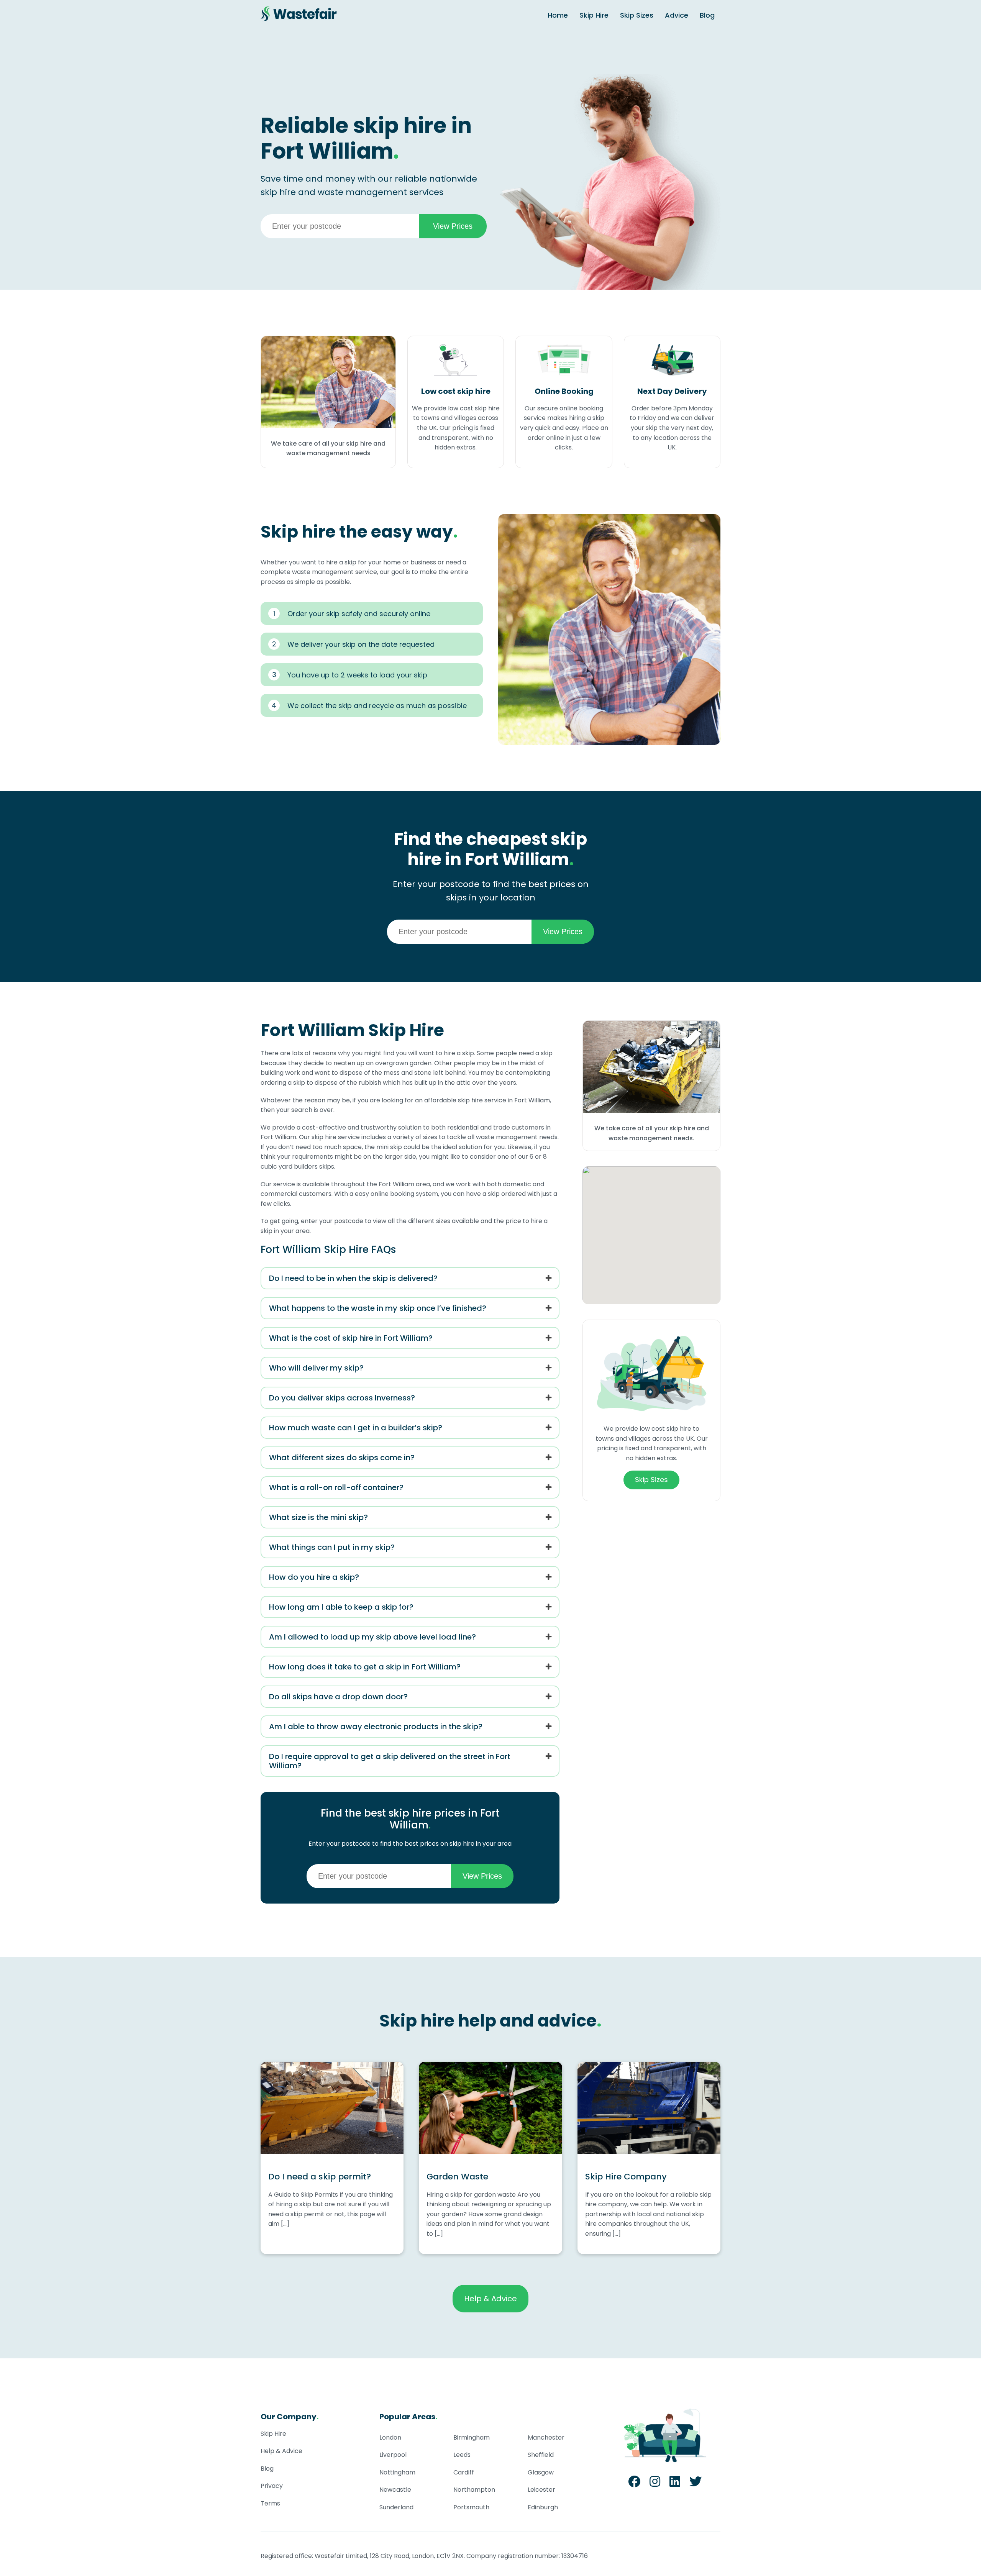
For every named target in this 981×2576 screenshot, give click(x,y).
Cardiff (464, 2472)
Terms (270, 2503)
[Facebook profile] (634, 2484)
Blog (707, 15)
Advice (677, 15)
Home (558, 15)
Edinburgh (543, 2507)
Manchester (546, 2437)
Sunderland (396, 2507)
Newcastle (395, 2490)
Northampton (474, 2490)
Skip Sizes (637, 15)
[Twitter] (696, 2484)
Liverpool (393, 2455)
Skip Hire (594, 15)
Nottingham (397, 2472)
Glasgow (541, 2472)
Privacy (272, 2486)
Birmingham (472, 2437)
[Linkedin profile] (675, 2484)
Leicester (541, 2490)
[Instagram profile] (655, 2484)
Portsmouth (471, 2507)
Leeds (462, 2455)
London (390, 2437)
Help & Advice (490, 2299)
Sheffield (541, 2455)
